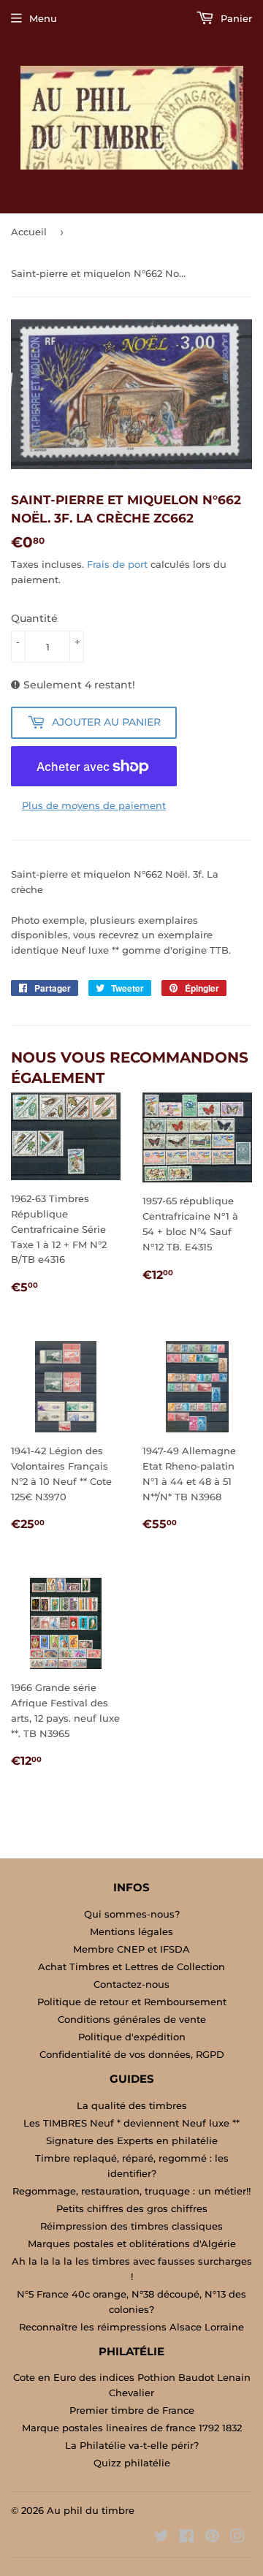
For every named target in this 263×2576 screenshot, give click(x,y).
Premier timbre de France (132, 2410)
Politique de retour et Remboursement (132, 2002)
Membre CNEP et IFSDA (131, 1949)
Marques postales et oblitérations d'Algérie (132, 2243)
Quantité (34, 618)
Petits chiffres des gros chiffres (132, 2208)
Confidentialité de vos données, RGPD (132, 2054)
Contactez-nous (131, 1984)
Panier (235, 18)
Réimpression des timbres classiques (131, 2226)
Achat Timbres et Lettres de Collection (131, 1967)
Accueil (29, 232)
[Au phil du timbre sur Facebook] (187, 2538)
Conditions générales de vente (132, 2019)
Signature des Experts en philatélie (132, 2140)
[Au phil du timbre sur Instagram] (237, 2538)
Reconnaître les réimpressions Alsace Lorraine (131, 2327)
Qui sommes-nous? (132, 1914)
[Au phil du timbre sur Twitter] (161, 2538)
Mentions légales (131, 1931)
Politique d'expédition (132, 2037)
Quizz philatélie (132, 2463)
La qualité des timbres (132, 2105)
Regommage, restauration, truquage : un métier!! (131, 2191)
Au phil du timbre (91, 2510)
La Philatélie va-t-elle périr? (132, 2445)
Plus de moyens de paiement (94, 805)
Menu (43, 18)
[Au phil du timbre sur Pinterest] (212, 2538)
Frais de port (117, 564)
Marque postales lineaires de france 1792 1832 (132, 2428)
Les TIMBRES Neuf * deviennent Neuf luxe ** (131, 2123)
